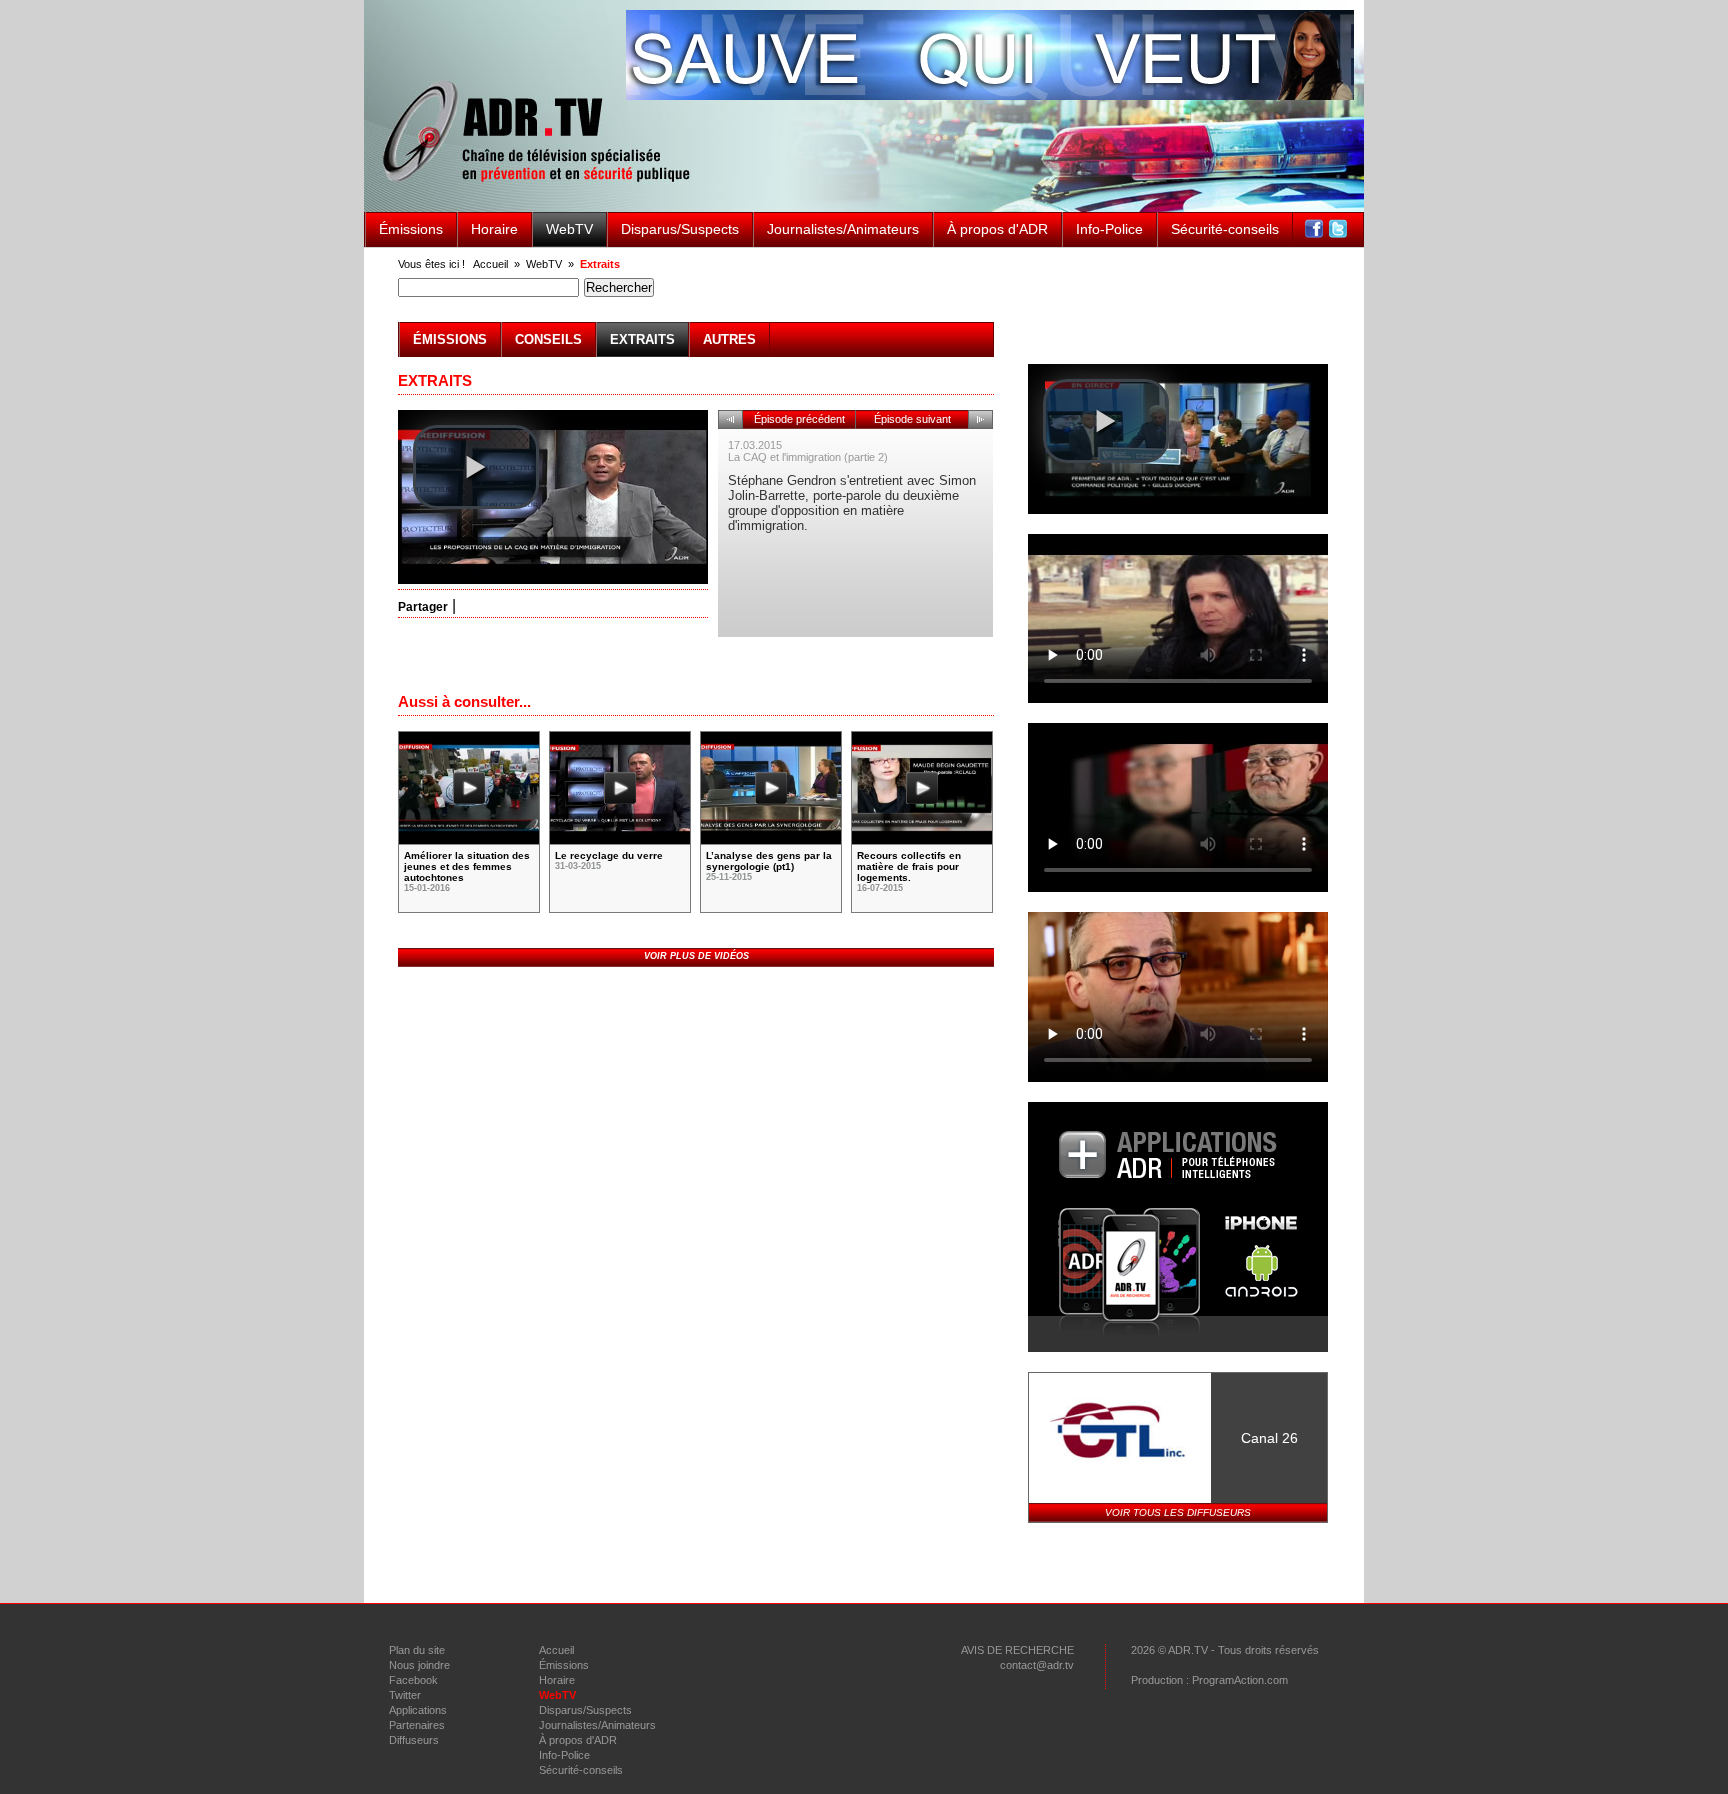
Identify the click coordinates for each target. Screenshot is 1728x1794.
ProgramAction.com (1240, 1680)
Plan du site (417, 1650)
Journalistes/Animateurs (843, 229)
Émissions (411, 229)
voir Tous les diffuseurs (1178, 1512)
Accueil (490, 264)
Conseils (548, 339)
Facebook (413, 1680)
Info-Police (1109, 229)
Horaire (494, 229)
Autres (729, 339)
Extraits (600, 264)
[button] (476, 467)
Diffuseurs (414, 1740)
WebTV (569, 229)
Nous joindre (419, 1665)
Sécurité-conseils (1225, 229)
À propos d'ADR (997, 229)
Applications (418, 1710)
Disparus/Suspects (680, 229)
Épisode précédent (799, 419)
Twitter (405, 1695)
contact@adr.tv (1037, 1665)
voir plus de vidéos (696, 956)
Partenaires (417, 1725)
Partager (423, 607)
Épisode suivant (912, 419)
